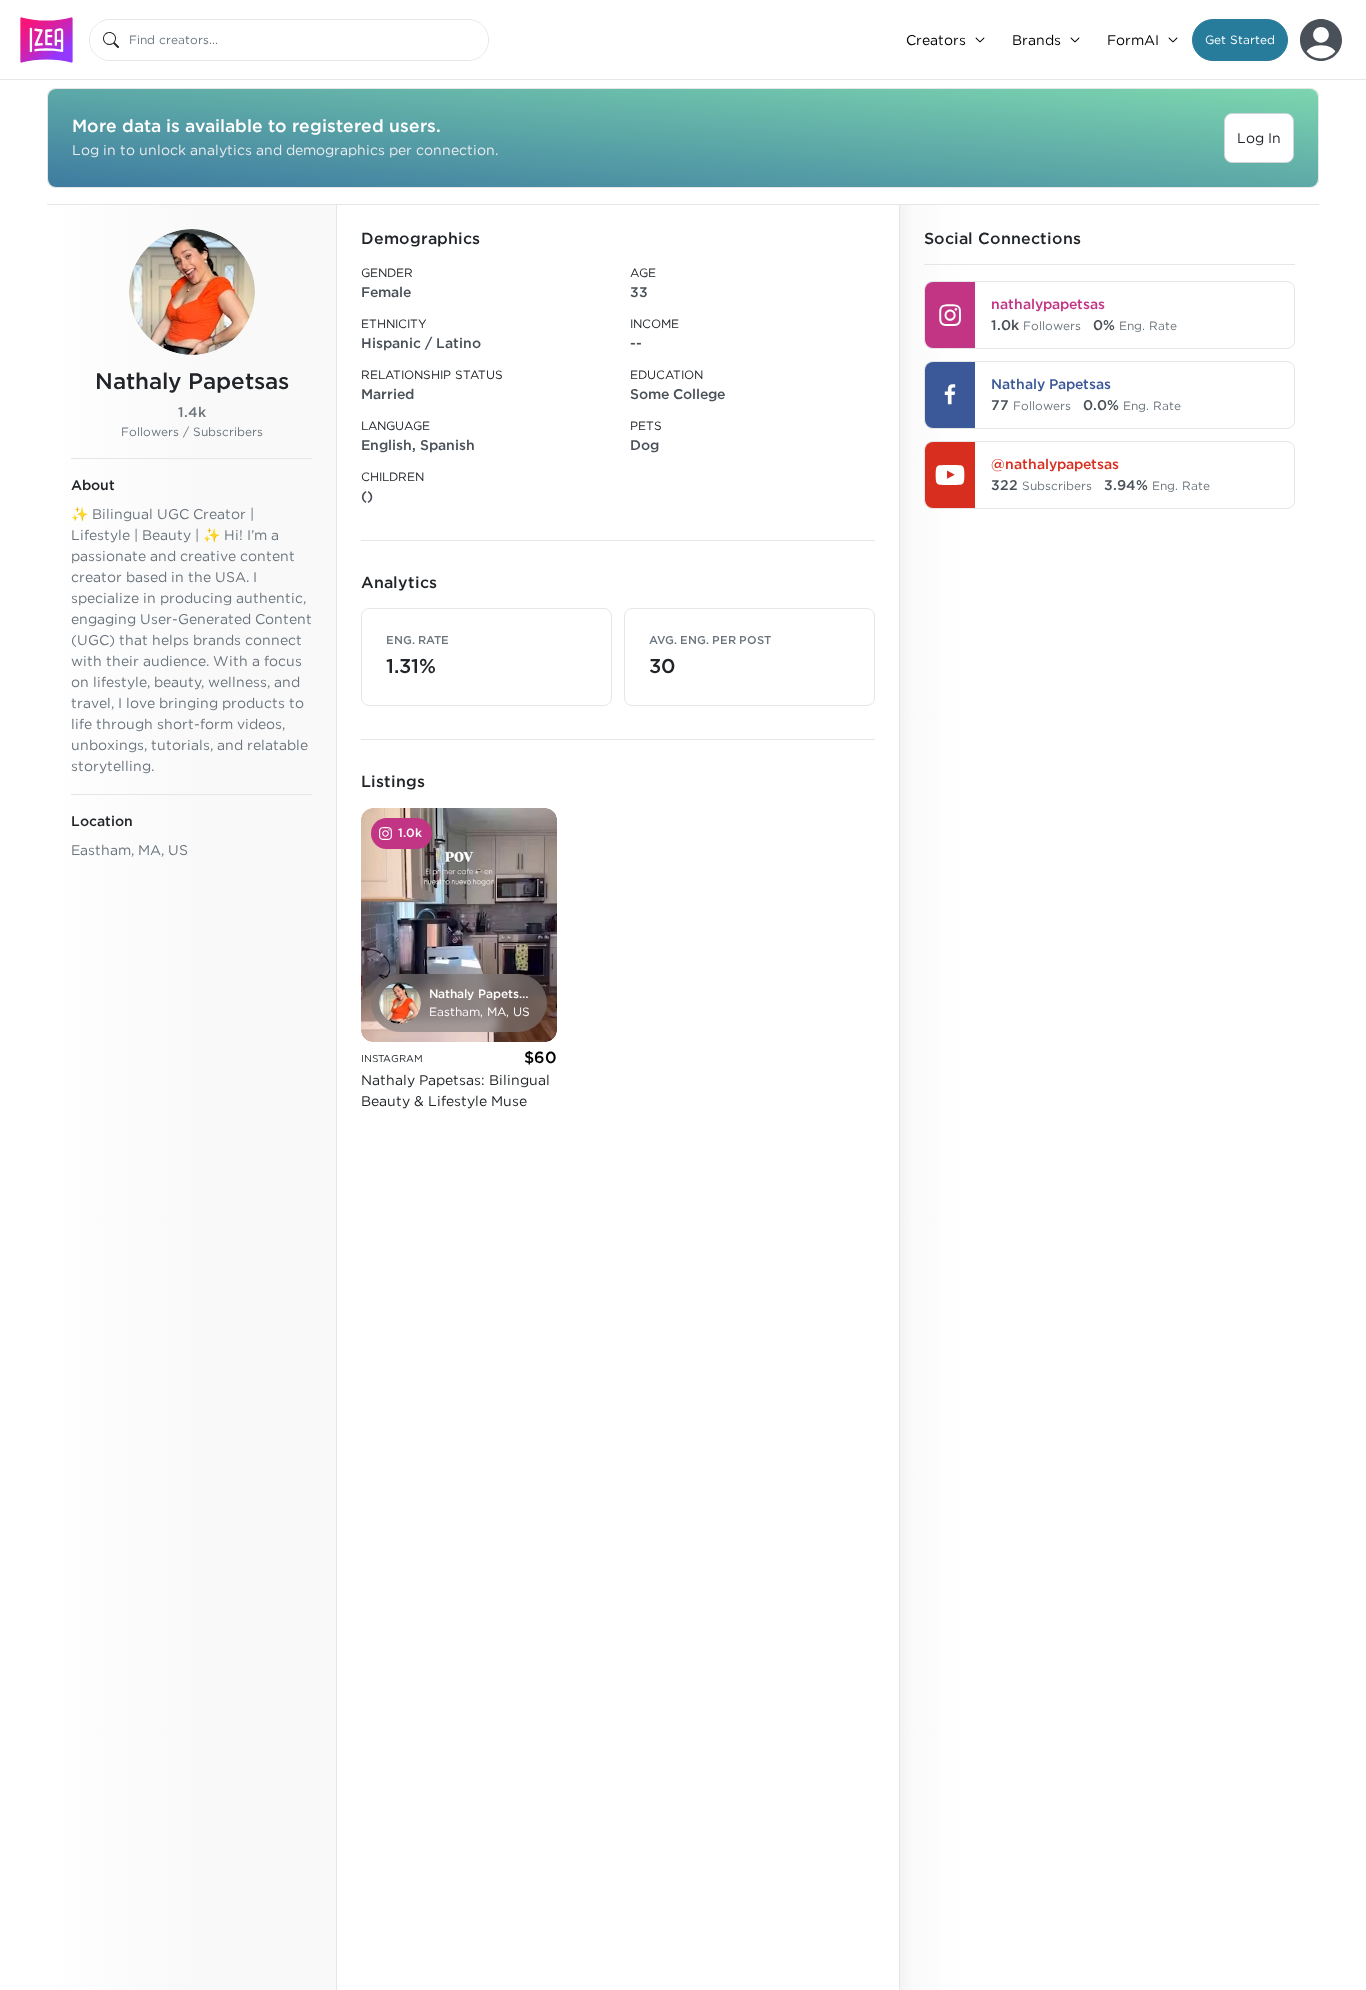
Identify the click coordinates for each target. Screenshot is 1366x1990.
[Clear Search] (475, 40)
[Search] (111, 40)
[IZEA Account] (1321, 40)
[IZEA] (46, 39)
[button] (1240, 40)
